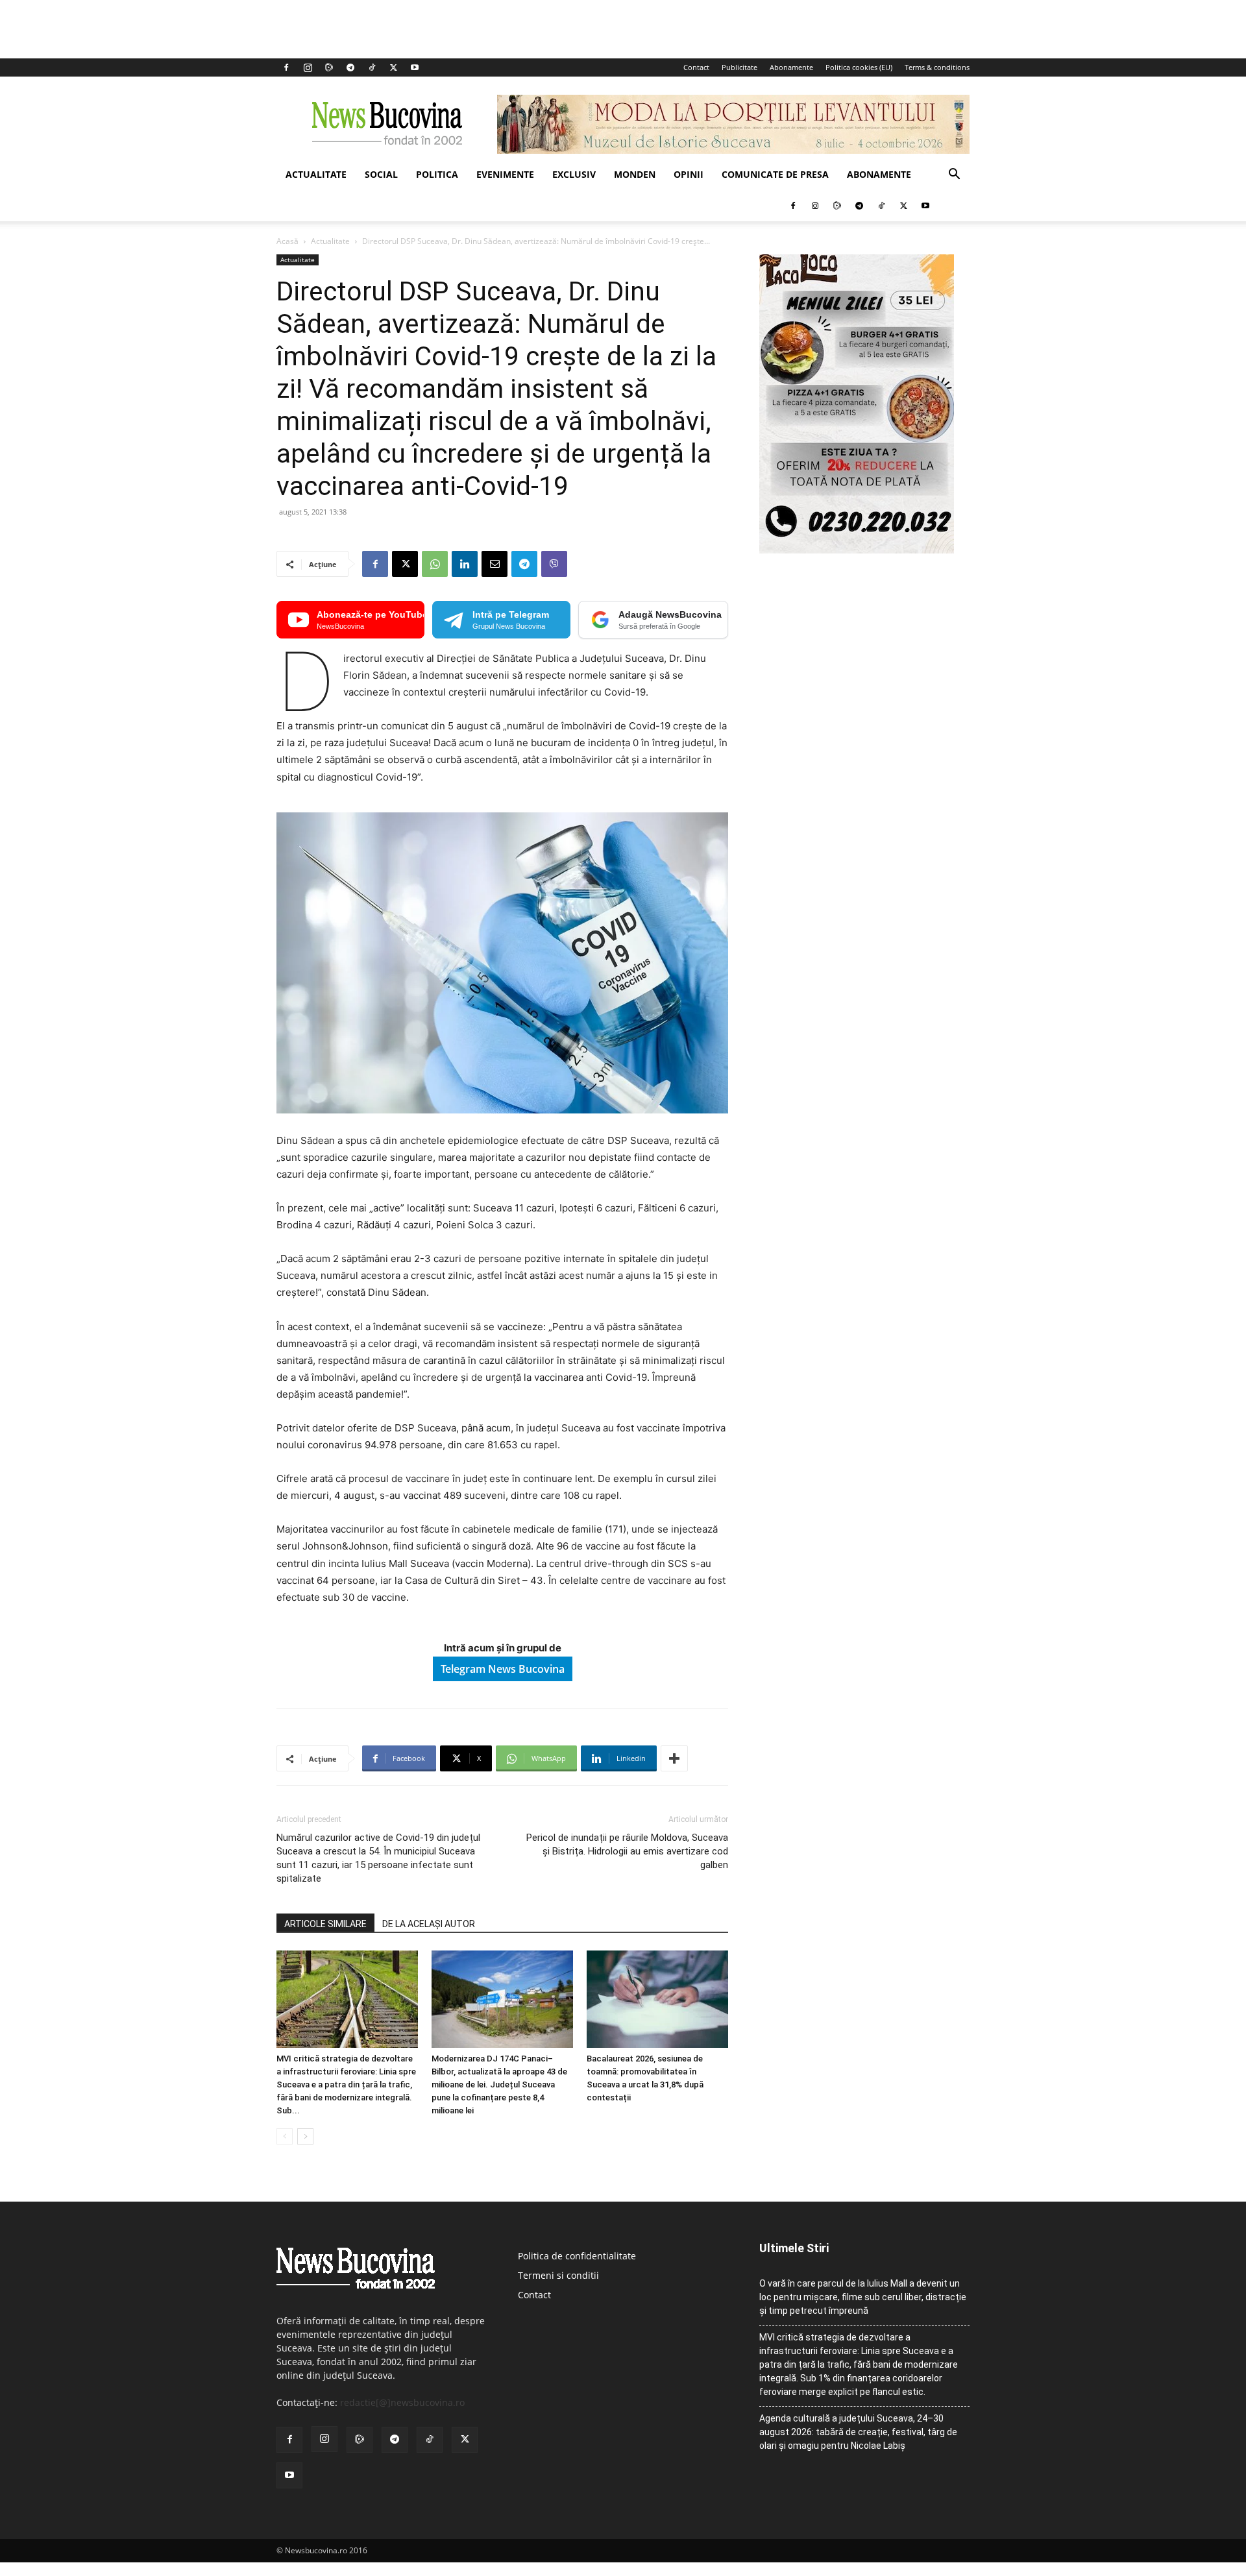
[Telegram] (350, 67)
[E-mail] (495, 564)
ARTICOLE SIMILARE (325, 1924)
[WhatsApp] (435, 564)
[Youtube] (415, 67)
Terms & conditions (937, 67)
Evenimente (505, 174)
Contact (696, 67)
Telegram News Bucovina (503, 1669)
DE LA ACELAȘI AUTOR (429, 1924)
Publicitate (739, 67)
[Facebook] (286, 67)
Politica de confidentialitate (577, 2256)
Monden (635, 174)
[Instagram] (308, 67)
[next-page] (305, 2136)
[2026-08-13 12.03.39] (857, 550)
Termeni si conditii (558, 2275)
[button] (954, 176)
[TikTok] (372, 67)
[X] (393, 67)
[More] (674, 1758)
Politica (437, 174)
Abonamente (791, 67)
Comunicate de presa (775, 174)
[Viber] (554, 564)
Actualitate (316, 174)
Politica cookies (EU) (859, 67)
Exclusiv (574, 174)
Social (381, 174)
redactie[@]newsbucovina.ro (402, 2402)
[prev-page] (285, 2136)
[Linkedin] (465, 564)
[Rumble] (329, 67)
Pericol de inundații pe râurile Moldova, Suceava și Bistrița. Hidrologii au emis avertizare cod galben (627, 1851)
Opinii (689, 174)
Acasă (287, 241)
